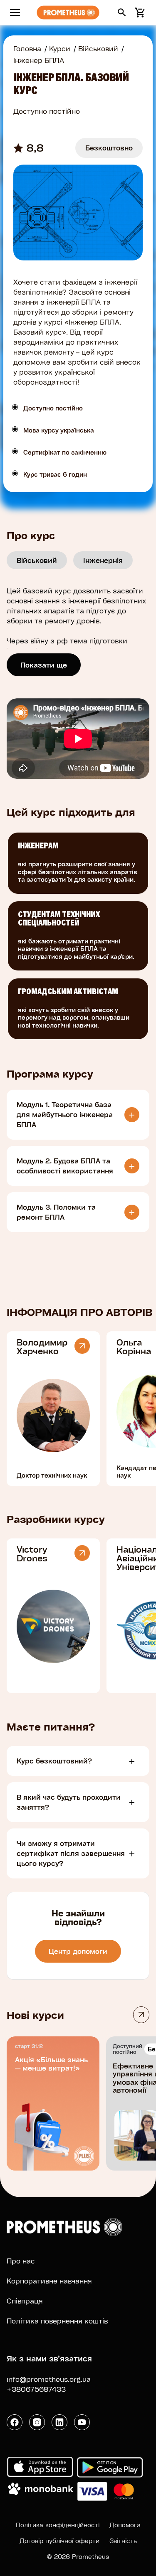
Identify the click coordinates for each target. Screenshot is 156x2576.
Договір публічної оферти (59, 2541)
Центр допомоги (78, 1951)
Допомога (125, 2525)
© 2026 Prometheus (78, 2556)
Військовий (98, 49)
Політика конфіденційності (58, 2525)
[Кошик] (139, 13)
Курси (60, 49)
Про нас (21, 2261)
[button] (122, 13)
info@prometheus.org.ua (49, 2379)
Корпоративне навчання (49, 2281)
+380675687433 (36, 2389)
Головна (27, 49)
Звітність (123, 2541)
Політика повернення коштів (57, 2321)
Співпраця (25, 2301)
